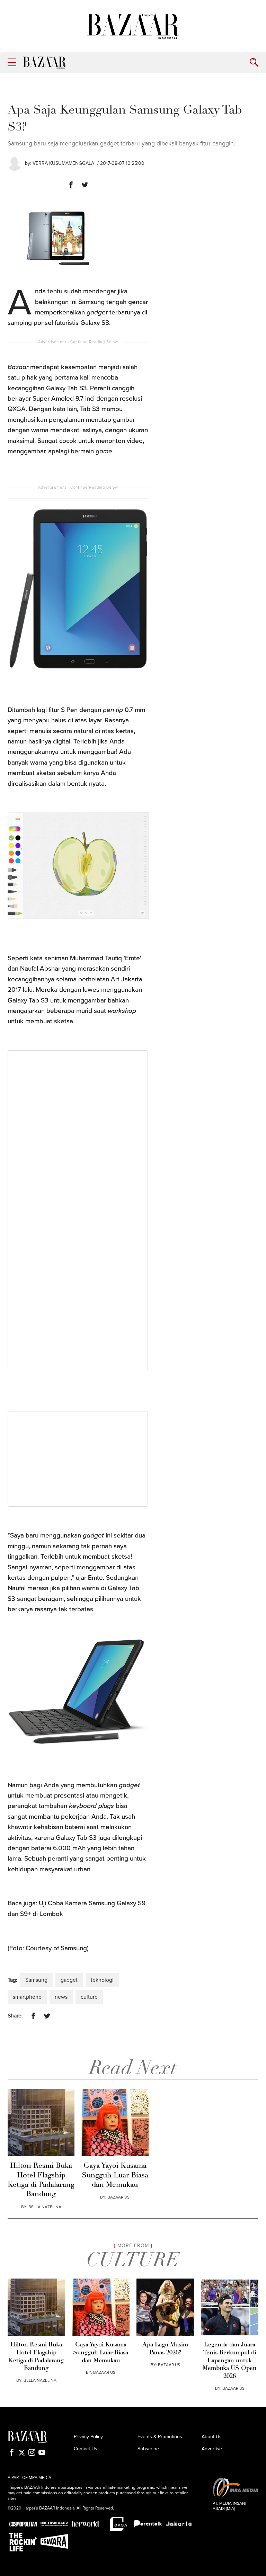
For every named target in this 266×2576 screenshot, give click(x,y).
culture (89, 1997)
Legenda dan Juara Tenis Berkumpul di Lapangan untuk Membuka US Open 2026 (230, 2361)
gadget (69, 1980)
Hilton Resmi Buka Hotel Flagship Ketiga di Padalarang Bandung (41, 2180)
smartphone (27, 1997)
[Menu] (12, 63)
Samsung (36, 1980)
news (61, 1997)
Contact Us (86, 2449)
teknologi (102, 1980)
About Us (212, 2437)
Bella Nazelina (45, 2207)
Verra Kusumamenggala (63, 163)
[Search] (254, 63)
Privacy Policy (88, 2437)
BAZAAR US (118, 2197)
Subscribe (148, 2449)
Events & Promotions (160, 2437)
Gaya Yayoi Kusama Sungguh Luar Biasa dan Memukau (115, 2175)
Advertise (212, 2449)
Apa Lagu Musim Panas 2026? (165, 2349)
